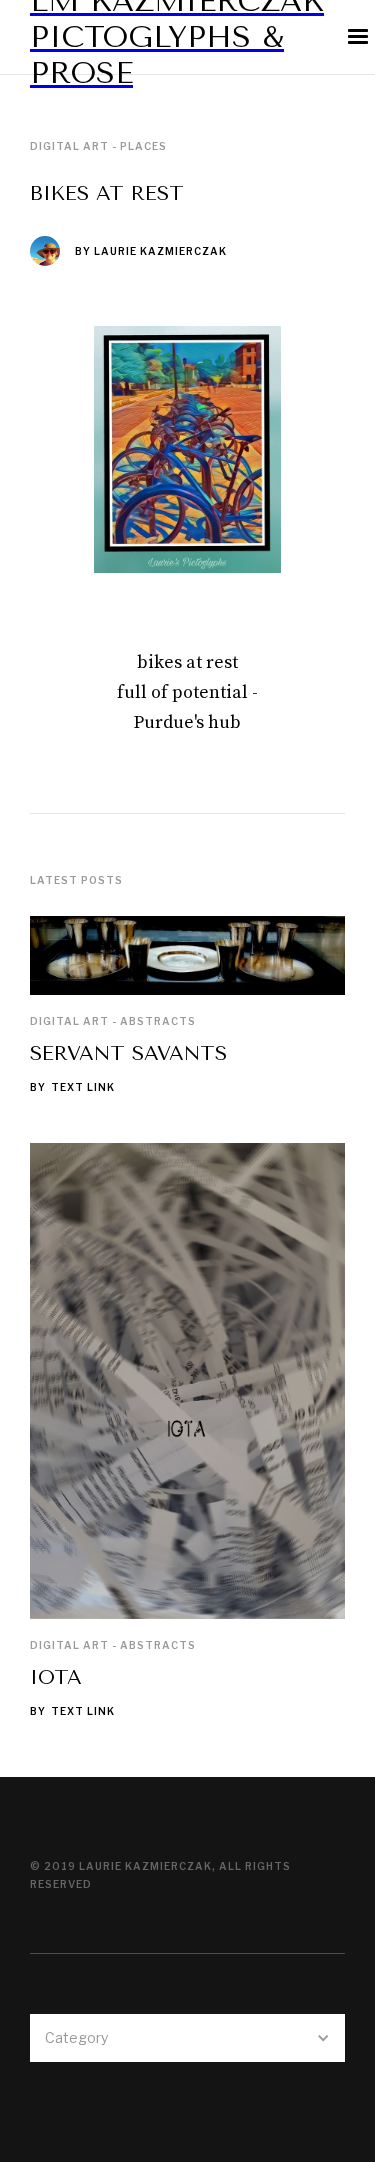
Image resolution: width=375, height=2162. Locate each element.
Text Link (83, 1087)
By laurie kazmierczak (151, 251)
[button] (187, 2038)
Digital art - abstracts (113, 1021)
